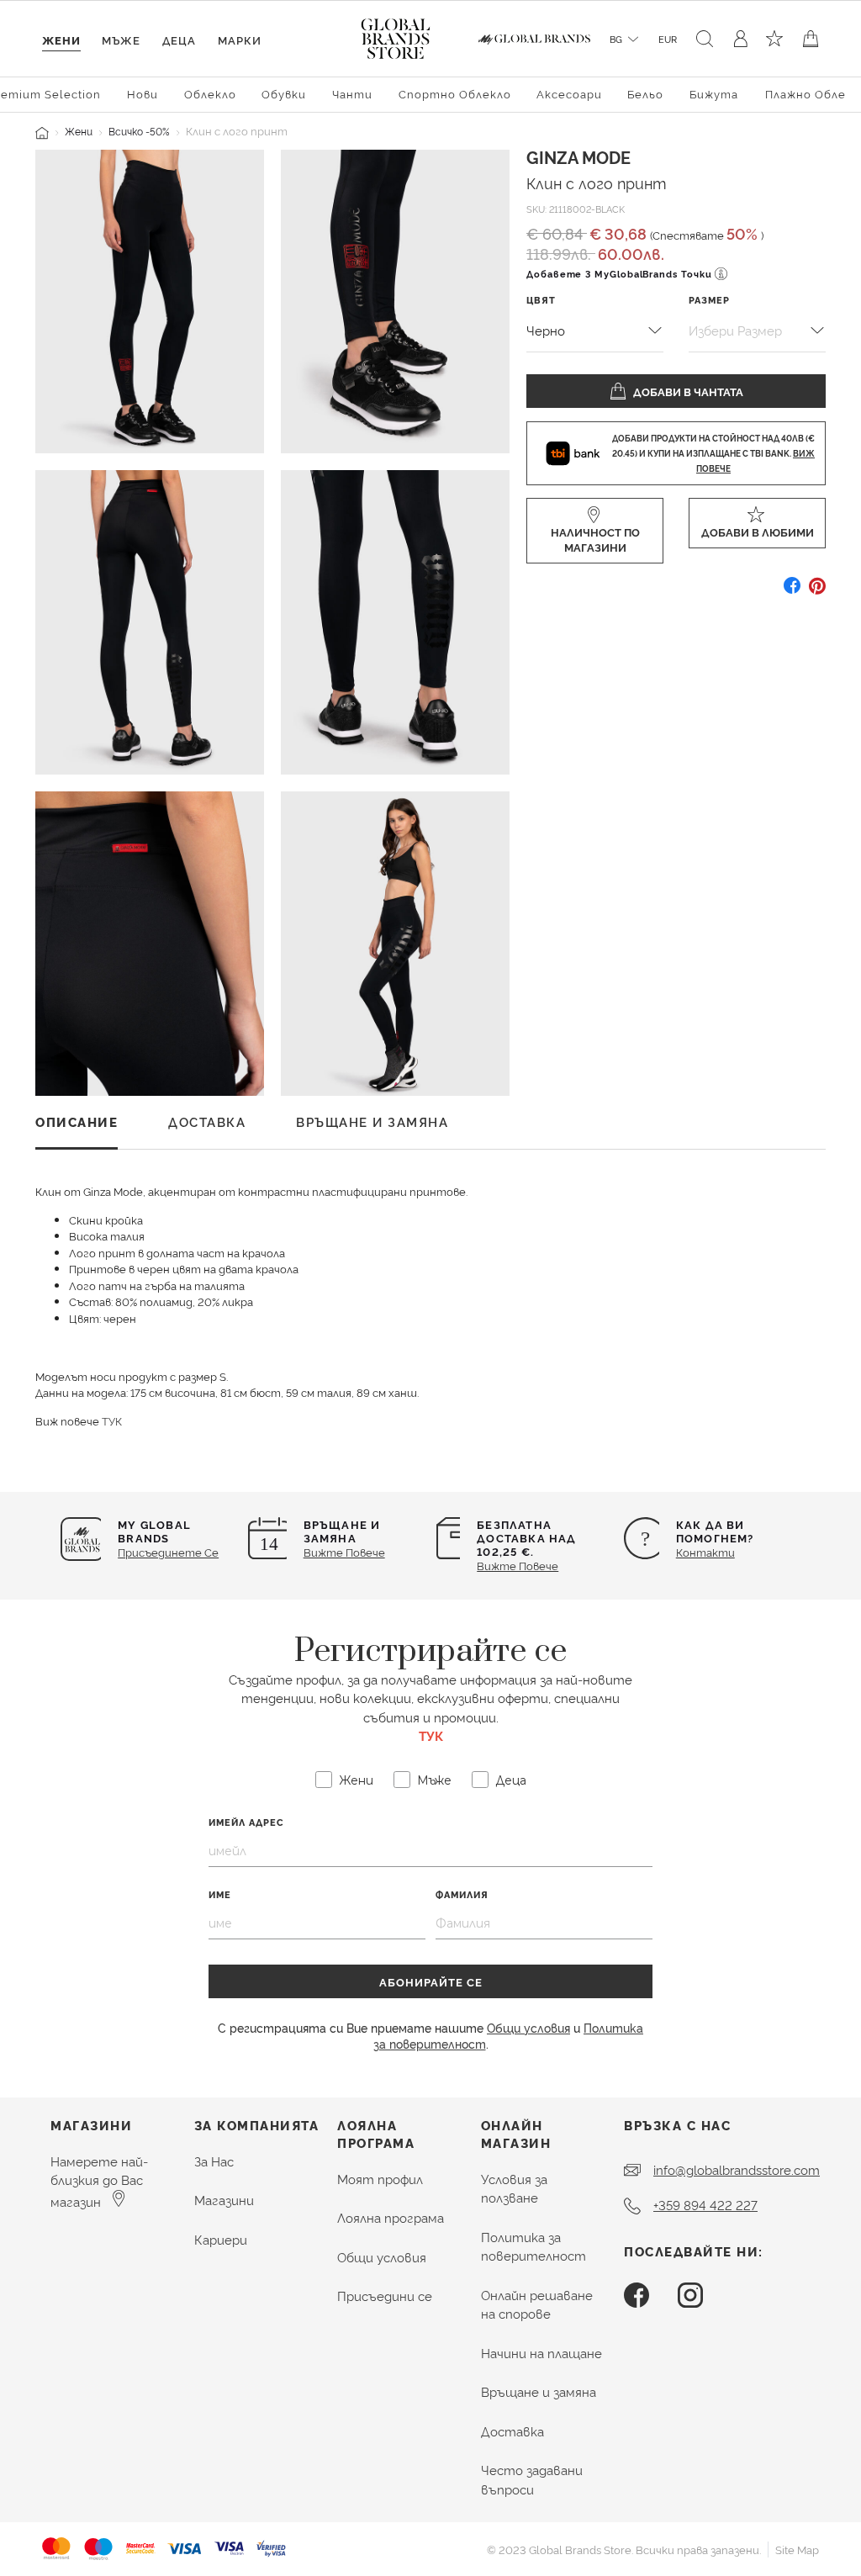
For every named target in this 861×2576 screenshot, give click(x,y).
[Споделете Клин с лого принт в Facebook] (792, 592)
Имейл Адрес (246, 1822)
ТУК (112, 1420)
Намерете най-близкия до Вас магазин (99, 2181)
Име (220, 1894)
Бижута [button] (714, 93)
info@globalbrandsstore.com (737, 2169)
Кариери (221, 2239)
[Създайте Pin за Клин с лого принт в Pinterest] (817, 592)
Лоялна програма (391, 2217)
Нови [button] (143, 93)
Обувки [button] (284, 93)
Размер (709, 300)
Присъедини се (385, 2296)
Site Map (797, 2549)
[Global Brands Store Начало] (396, 35)
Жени (79, 131)
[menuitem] (143, 93)
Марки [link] (240, 40)
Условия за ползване (514, 2188)
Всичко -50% (139, 131)
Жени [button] (61, 40)
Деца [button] (179, 40)
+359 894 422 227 (705, 2205)
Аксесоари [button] (569, 93)
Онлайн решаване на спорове (537, 2304)
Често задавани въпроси (532, 2479)
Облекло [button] (210, 93)
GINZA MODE (578, 156)
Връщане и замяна (539, 2391)
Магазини (224, 2200)
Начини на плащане (541, 2353)
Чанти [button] (352, 93)
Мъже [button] (121, 40)
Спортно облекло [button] (455, 93)
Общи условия (528, 2027)
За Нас (214, 2161)
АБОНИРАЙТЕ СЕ (431, 1981)
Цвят (541, 300)
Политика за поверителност (534, 2246)
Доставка (512, 2431)
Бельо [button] (645, 93)
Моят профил (380, 2179)
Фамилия (462, 1894)
